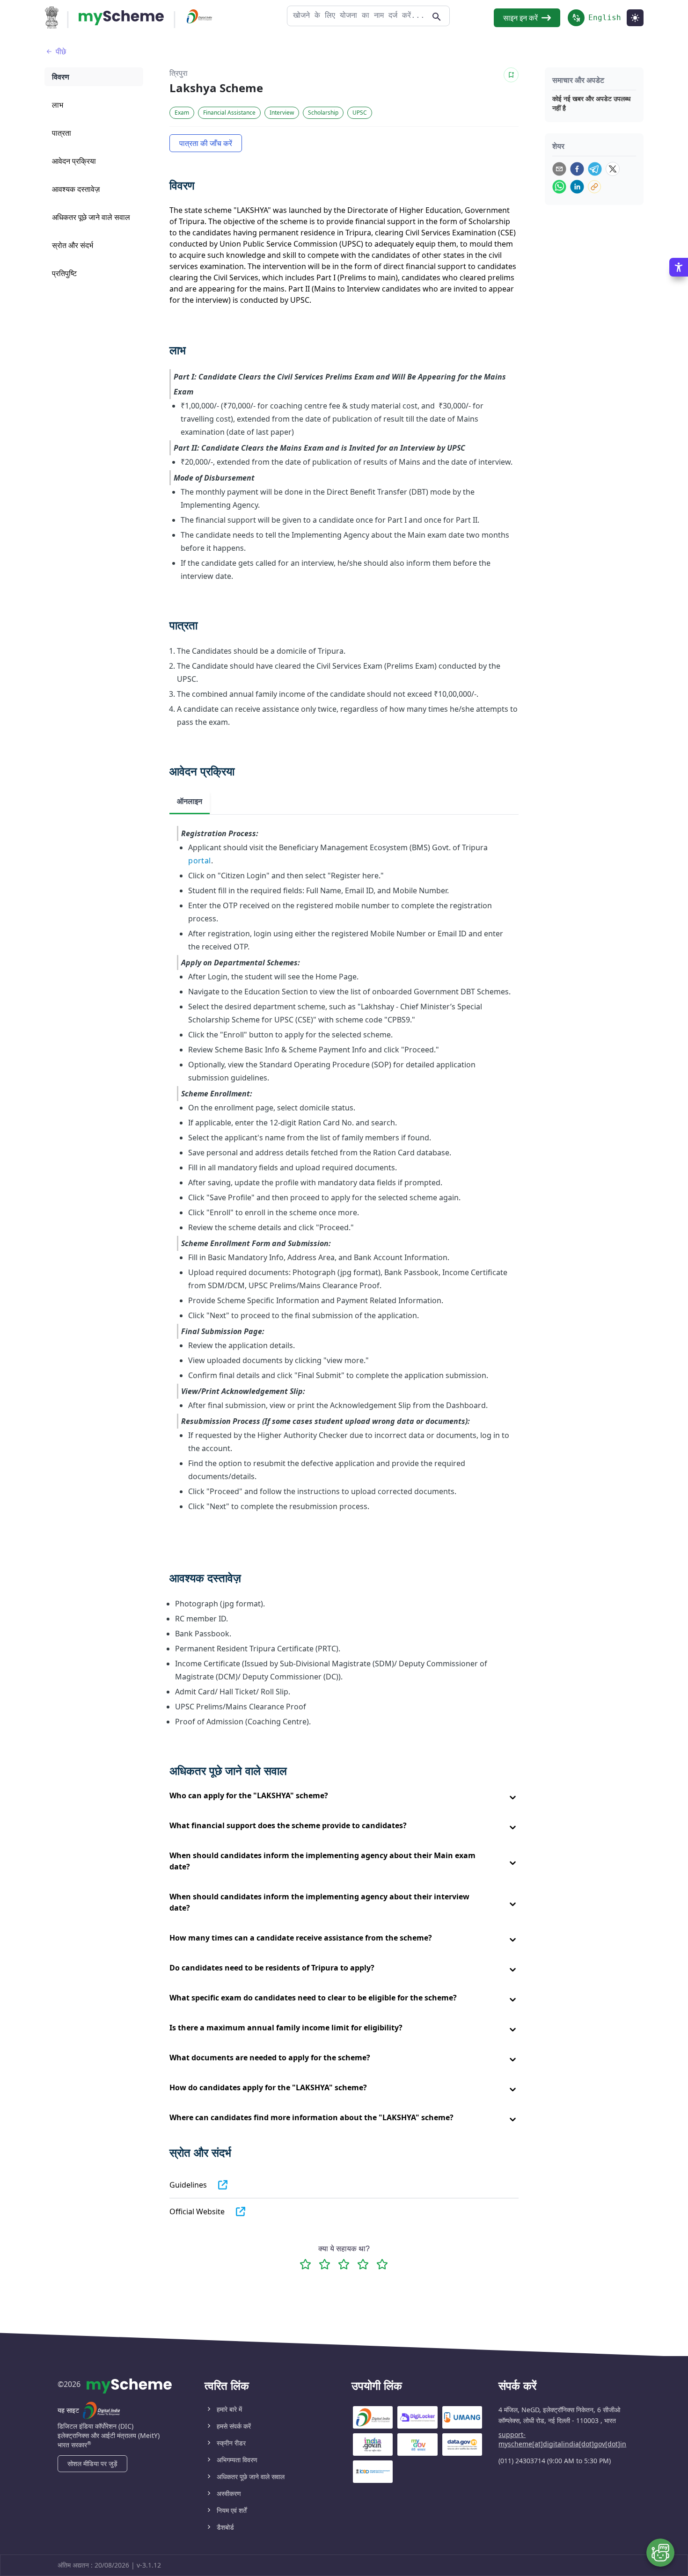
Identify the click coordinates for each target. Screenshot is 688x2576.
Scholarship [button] (323, 113)
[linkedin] (577, 187)
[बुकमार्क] (511, 75)
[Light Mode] (635, 18)
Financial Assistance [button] (229, 113)
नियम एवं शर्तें (232, 2510)
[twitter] (613, 169)
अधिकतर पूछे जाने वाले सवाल (251, 2477)
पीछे (61, 51)
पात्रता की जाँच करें (206, 143)
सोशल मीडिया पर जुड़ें (92, 2463)
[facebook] (577, 169)
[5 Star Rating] (382, 2264)
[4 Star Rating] (363, 2264)
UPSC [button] (360, 113)
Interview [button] (282, 113)
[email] (559, 169)
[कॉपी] (594, 187)
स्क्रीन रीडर (231, 2443)
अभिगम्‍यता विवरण (237, 2460)
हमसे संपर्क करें (234, 2426)
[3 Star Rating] (344, 2264)
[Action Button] (121, 18)
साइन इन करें (520, 18)
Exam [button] (182, 113)
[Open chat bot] (660, 2553)
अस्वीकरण (229, 2493)
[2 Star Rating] (325, 2264)
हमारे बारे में (229, 2409)
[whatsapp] (559, 187)
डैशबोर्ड (225, 2527)
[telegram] (595, 169)
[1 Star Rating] (305, 2264)
